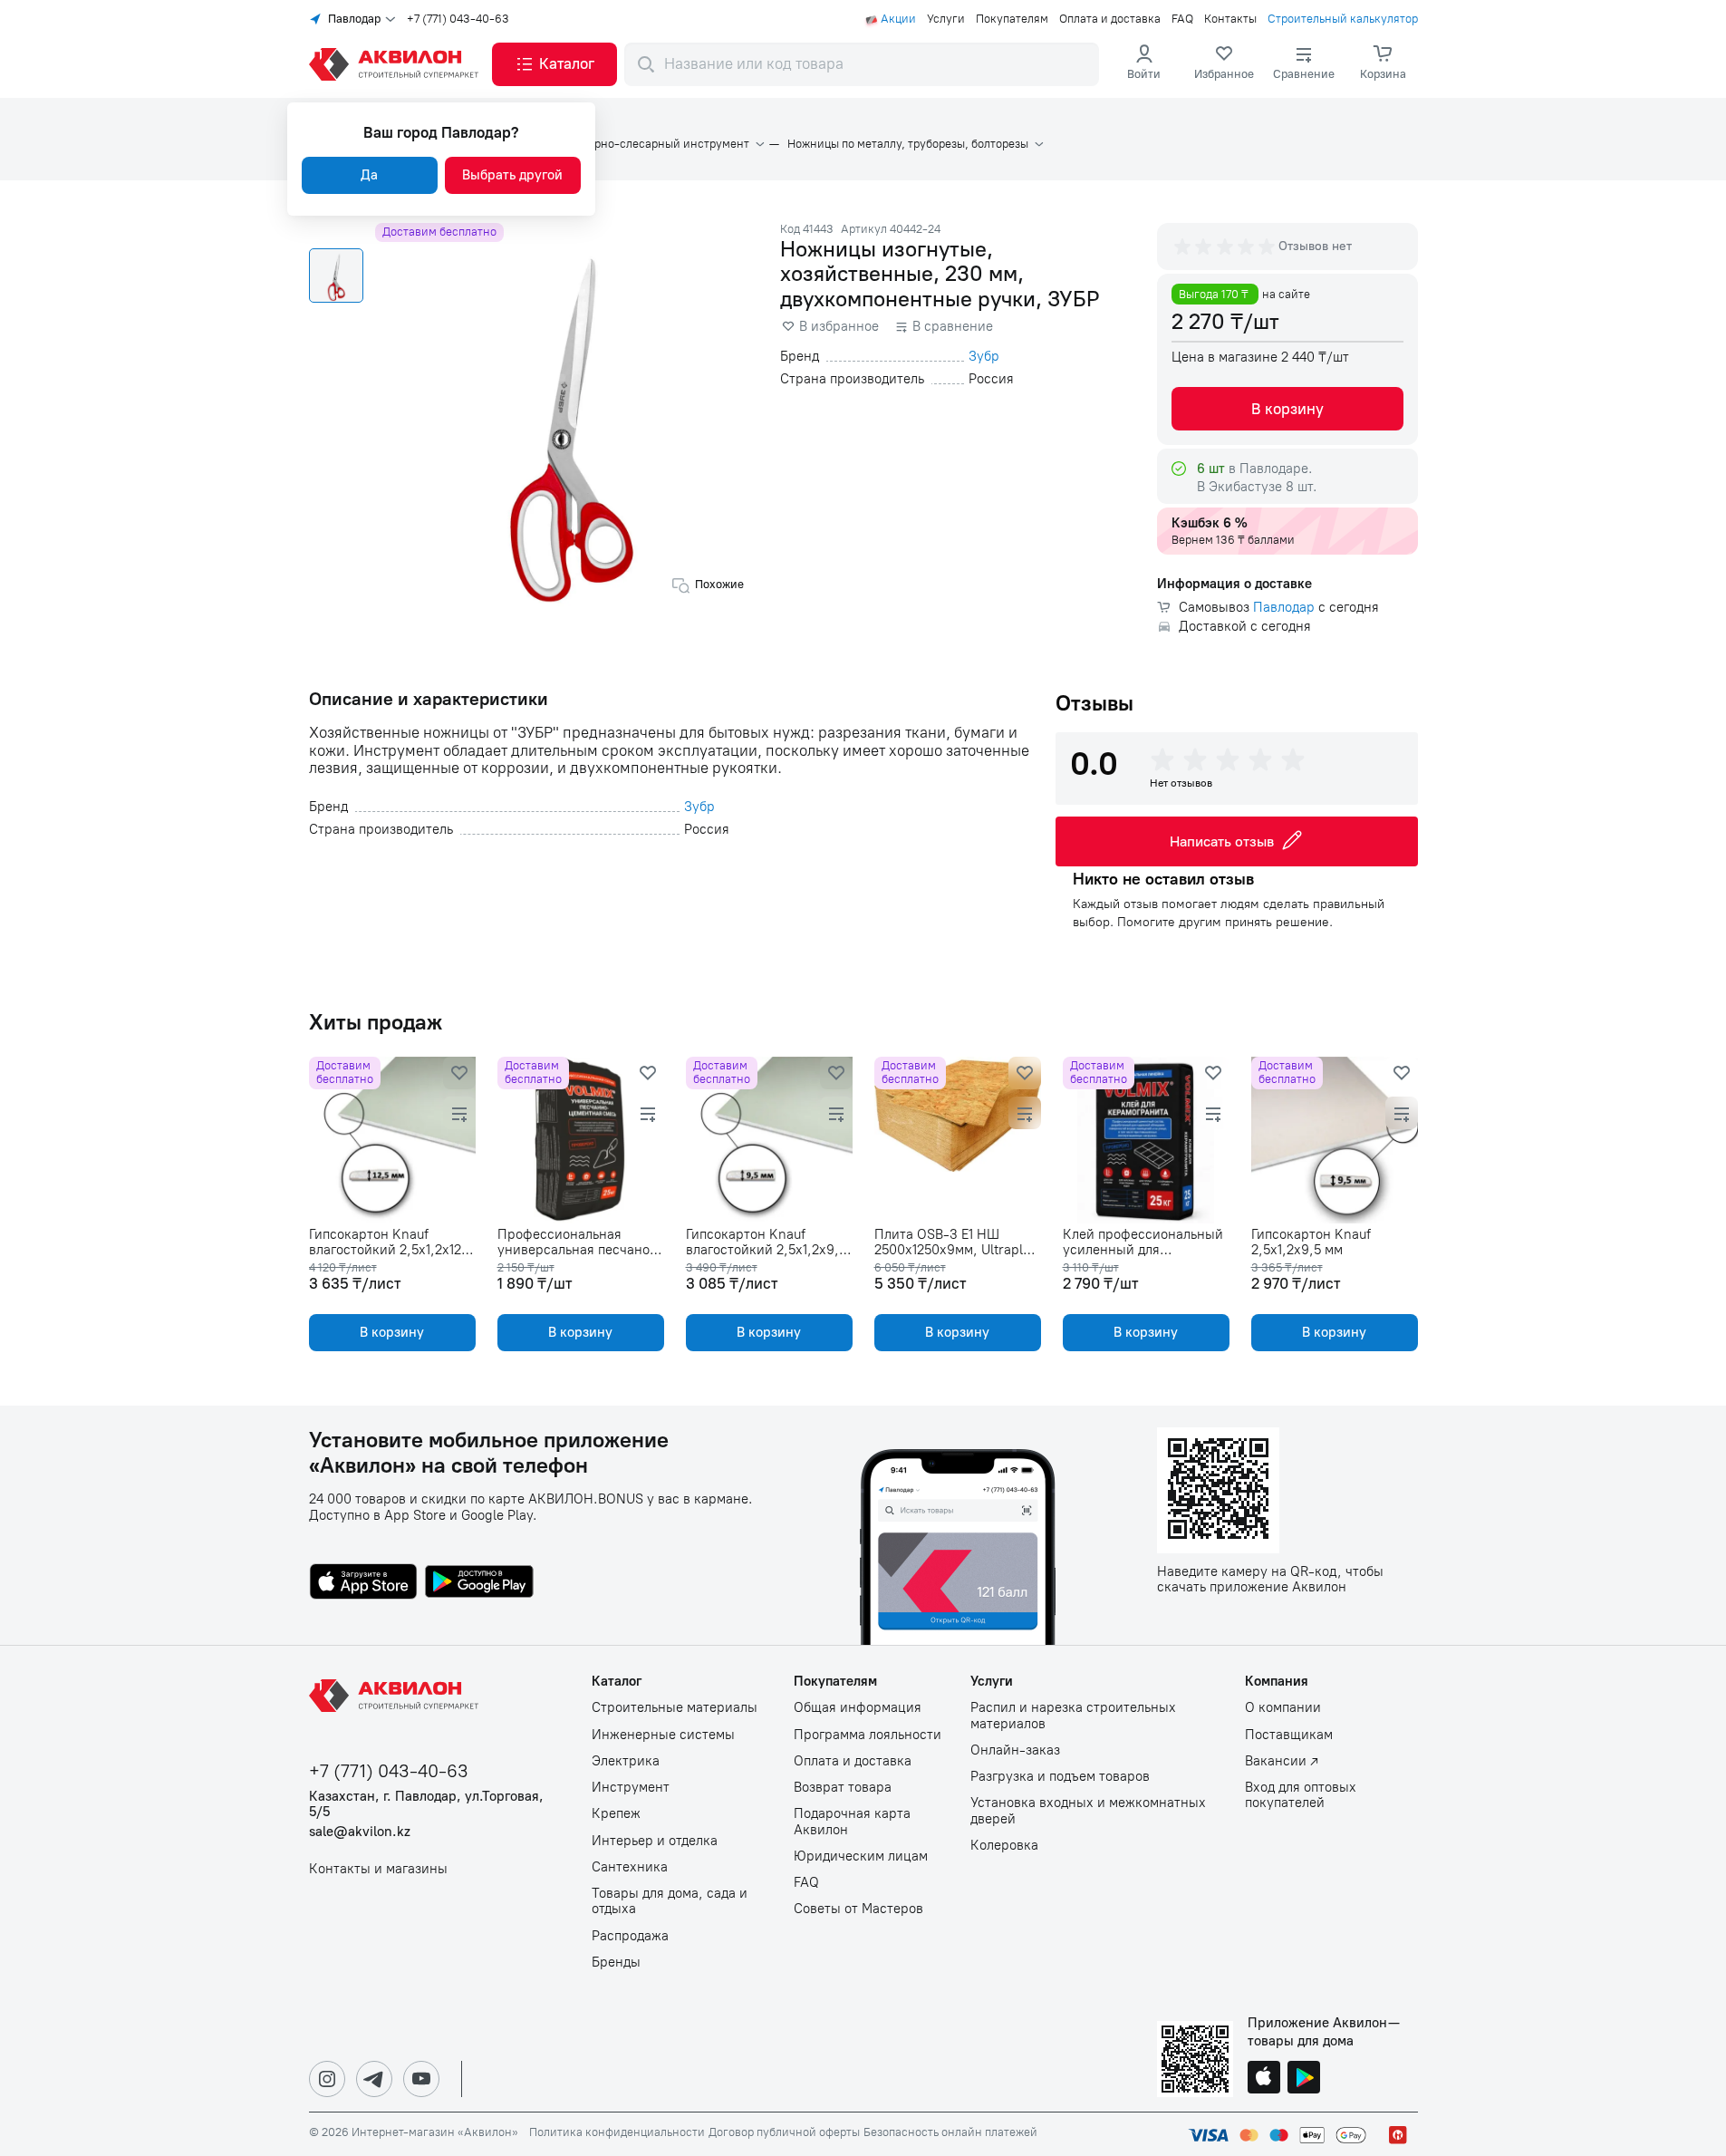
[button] (554, 64)
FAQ (1182, 19)
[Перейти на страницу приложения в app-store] (363, 1583)
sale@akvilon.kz (360, 1832)
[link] (1224, 64)
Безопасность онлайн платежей (950, 2132)
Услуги (946, 19)
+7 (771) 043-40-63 (458, 19)
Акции (898, 19)
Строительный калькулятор (1343, 19)
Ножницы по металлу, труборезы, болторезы (908, 144)
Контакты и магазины (378, 1869)
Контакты (1230, 19)
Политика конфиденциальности (617, 2132)
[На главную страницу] (397, 1696)
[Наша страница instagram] (327, 2079)
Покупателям (1012, 19)
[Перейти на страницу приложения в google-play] (479, 1583)
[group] (1226, 247)
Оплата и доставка (1110, 19)
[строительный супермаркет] (397, 64)
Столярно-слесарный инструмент (656, 144)
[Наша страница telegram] (374, 2079)
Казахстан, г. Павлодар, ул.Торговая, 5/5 (426, 1804)
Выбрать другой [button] (512, 175)
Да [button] (369, 175)
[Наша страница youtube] (421, 2079)
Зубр (984, 357)
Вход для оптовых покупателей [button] (1301, 1795)
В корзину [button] (1287, 409)
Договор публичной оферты (784, 2132)
